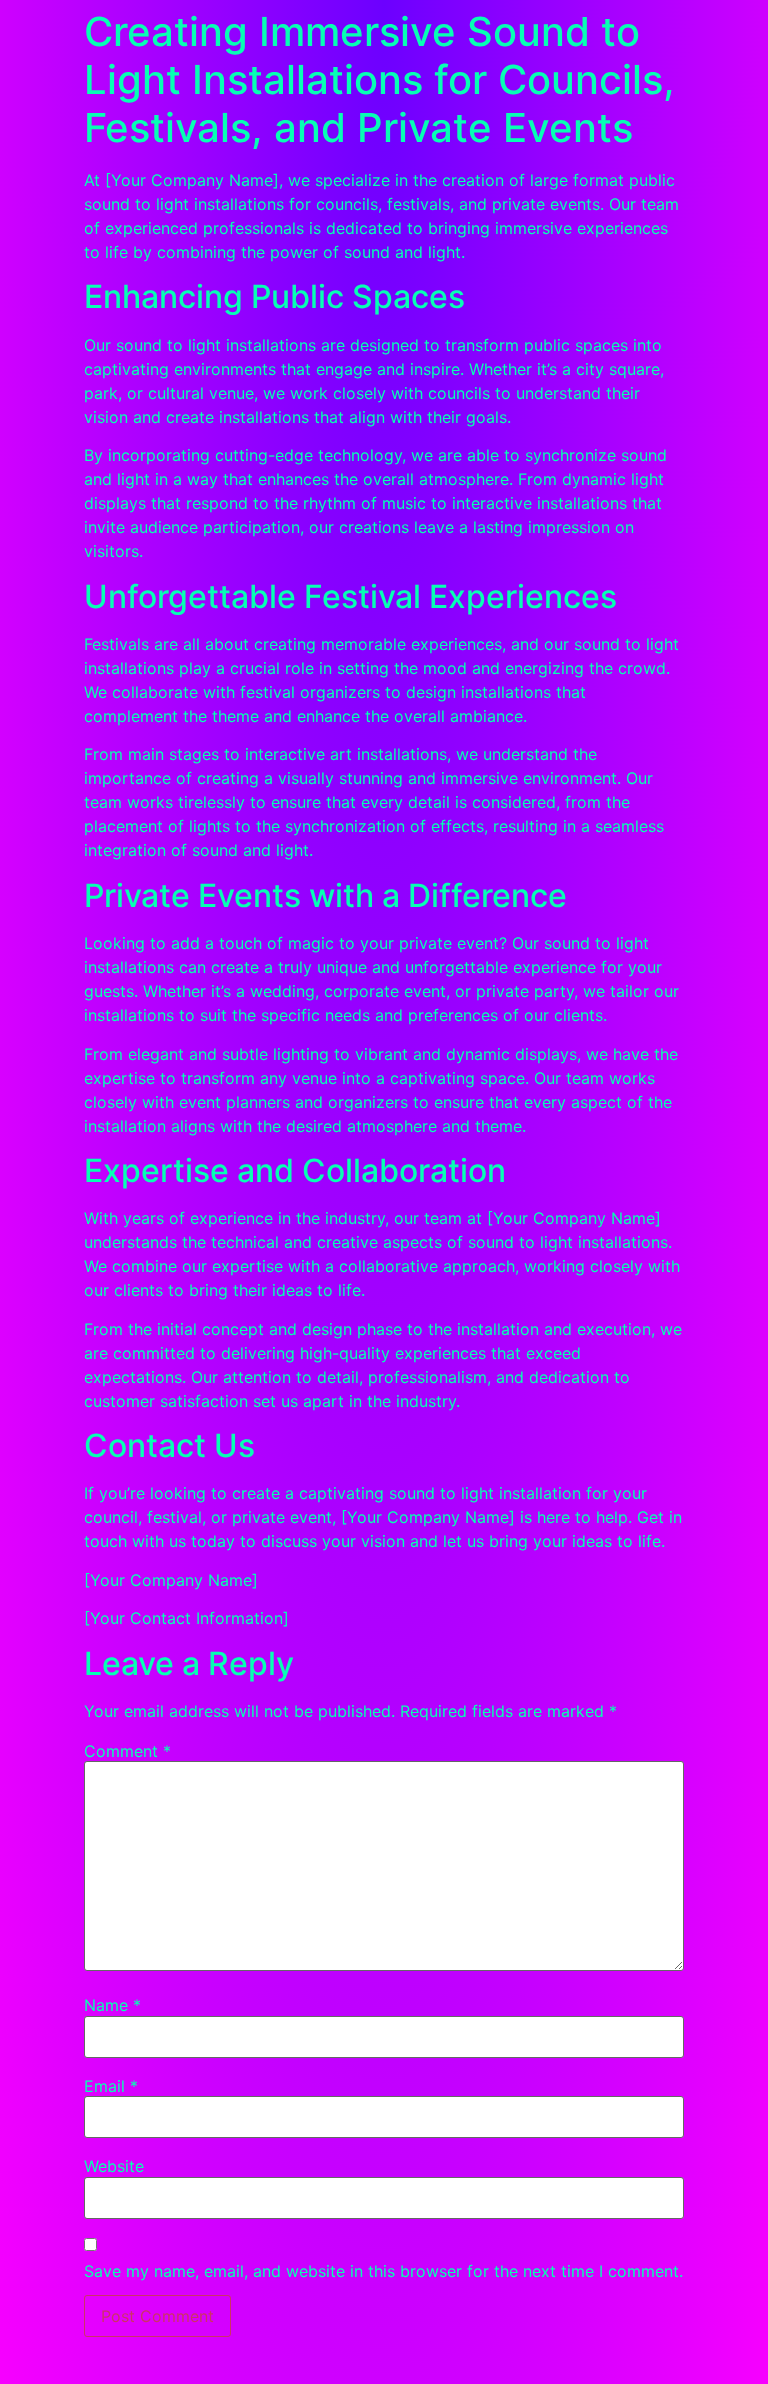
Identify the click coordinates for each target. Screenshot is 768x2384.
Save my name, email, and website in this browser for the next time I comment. (383, 2271)
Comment (127, 1751)
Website (114, 2166)
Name (112, 2005)
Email (111, 2086)
